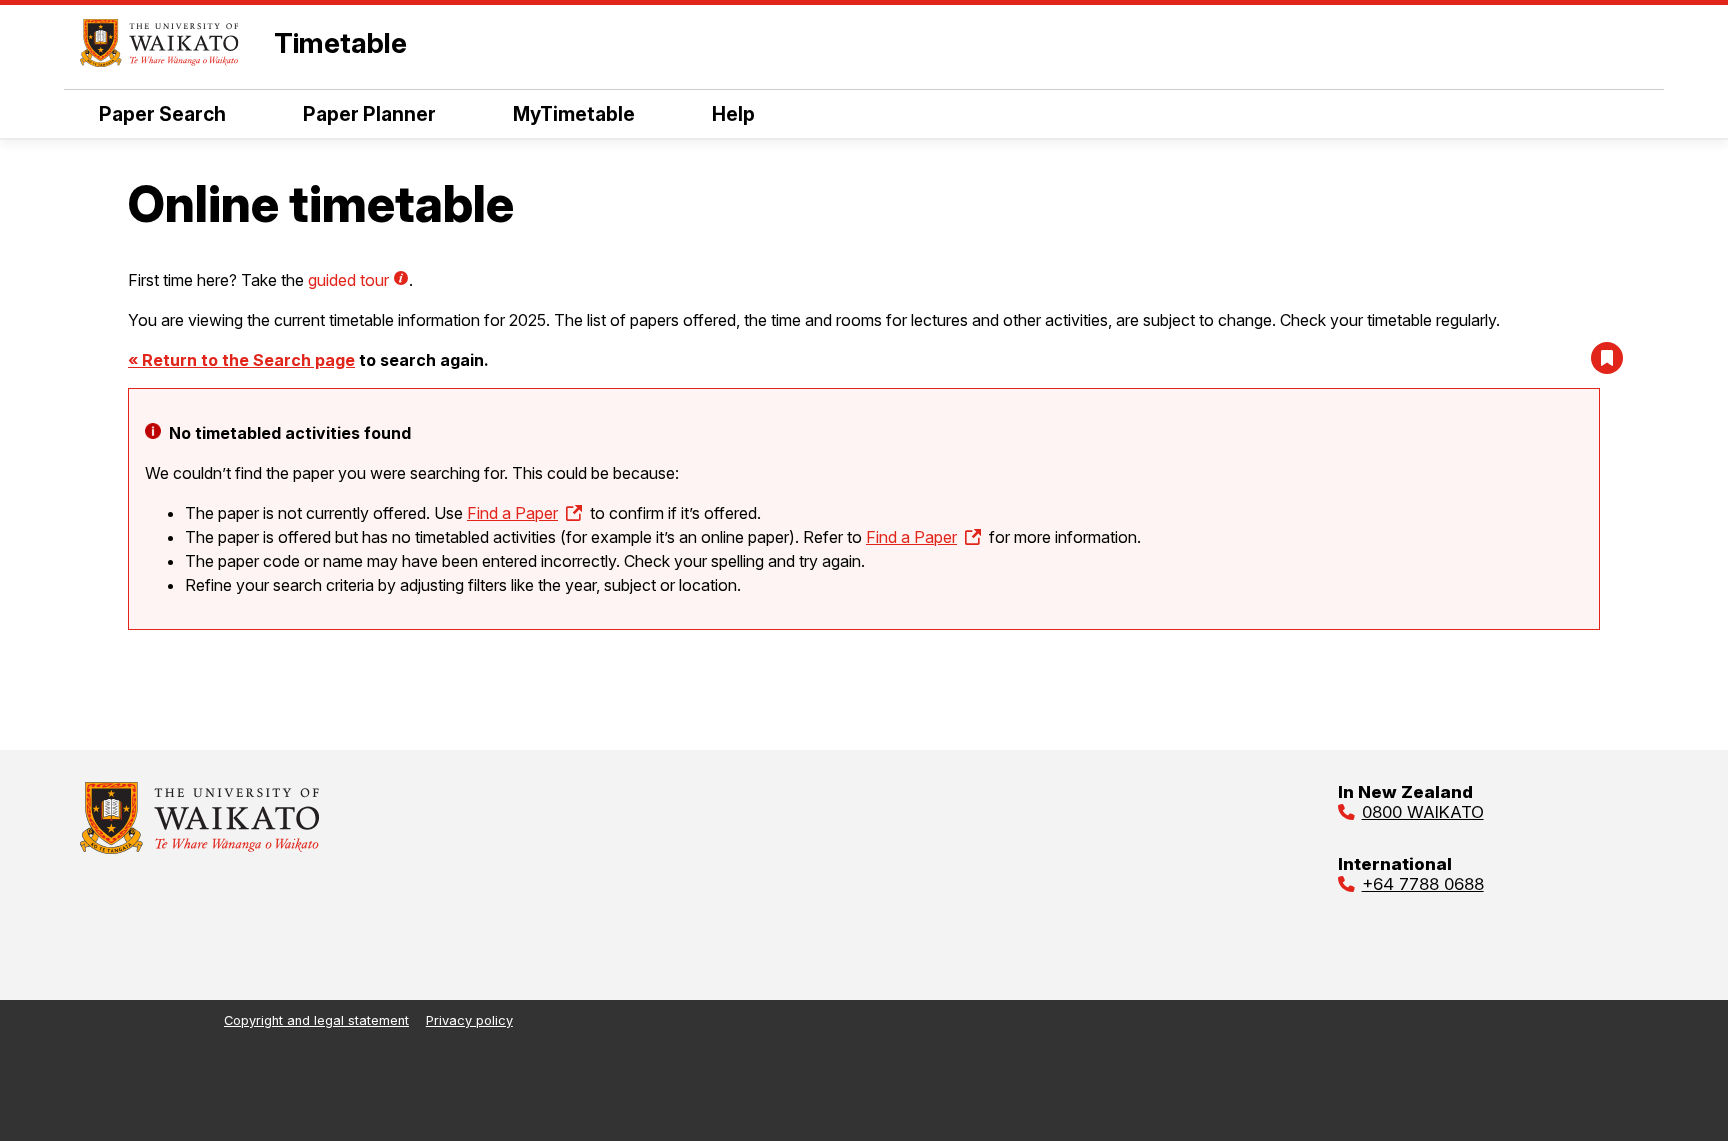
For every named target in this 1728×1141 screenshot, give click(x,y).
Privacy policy (469, 1020)
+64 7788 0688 (1423, 884)
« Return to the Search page (241, 360)
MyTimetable (574, 114)
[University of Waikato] (200, 848)
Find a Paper (512, 513)
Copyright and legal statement (316, 1020)
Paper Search (162, 114)
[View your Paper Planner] (1607, 358)
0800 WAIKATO (1423, 812)
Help (733, 114)
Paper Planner (369, 114)
